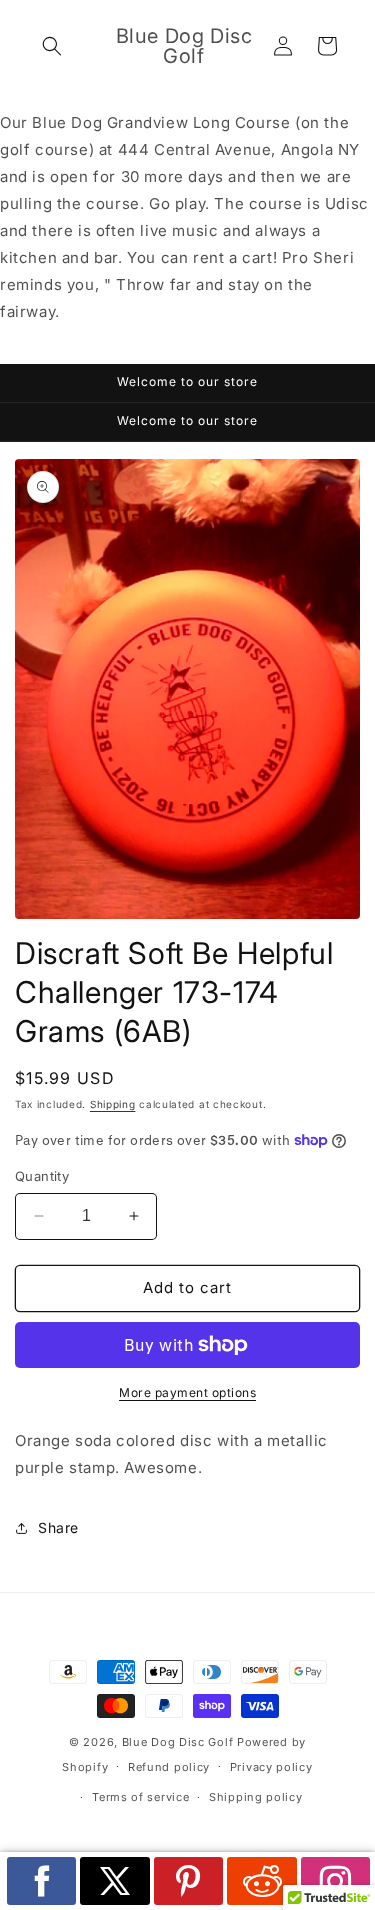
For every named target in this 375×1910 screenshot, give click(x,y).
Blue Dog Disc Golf (178, 1742)
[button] (52, 46)
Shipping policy (256, 1797)
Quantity (42, 1176)
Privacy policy (271, 1767)
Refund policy (169, 1767)
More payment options (187, 1392)
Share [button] (58, 1527)
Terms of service (140, 1797)
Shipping (113, 1104)
